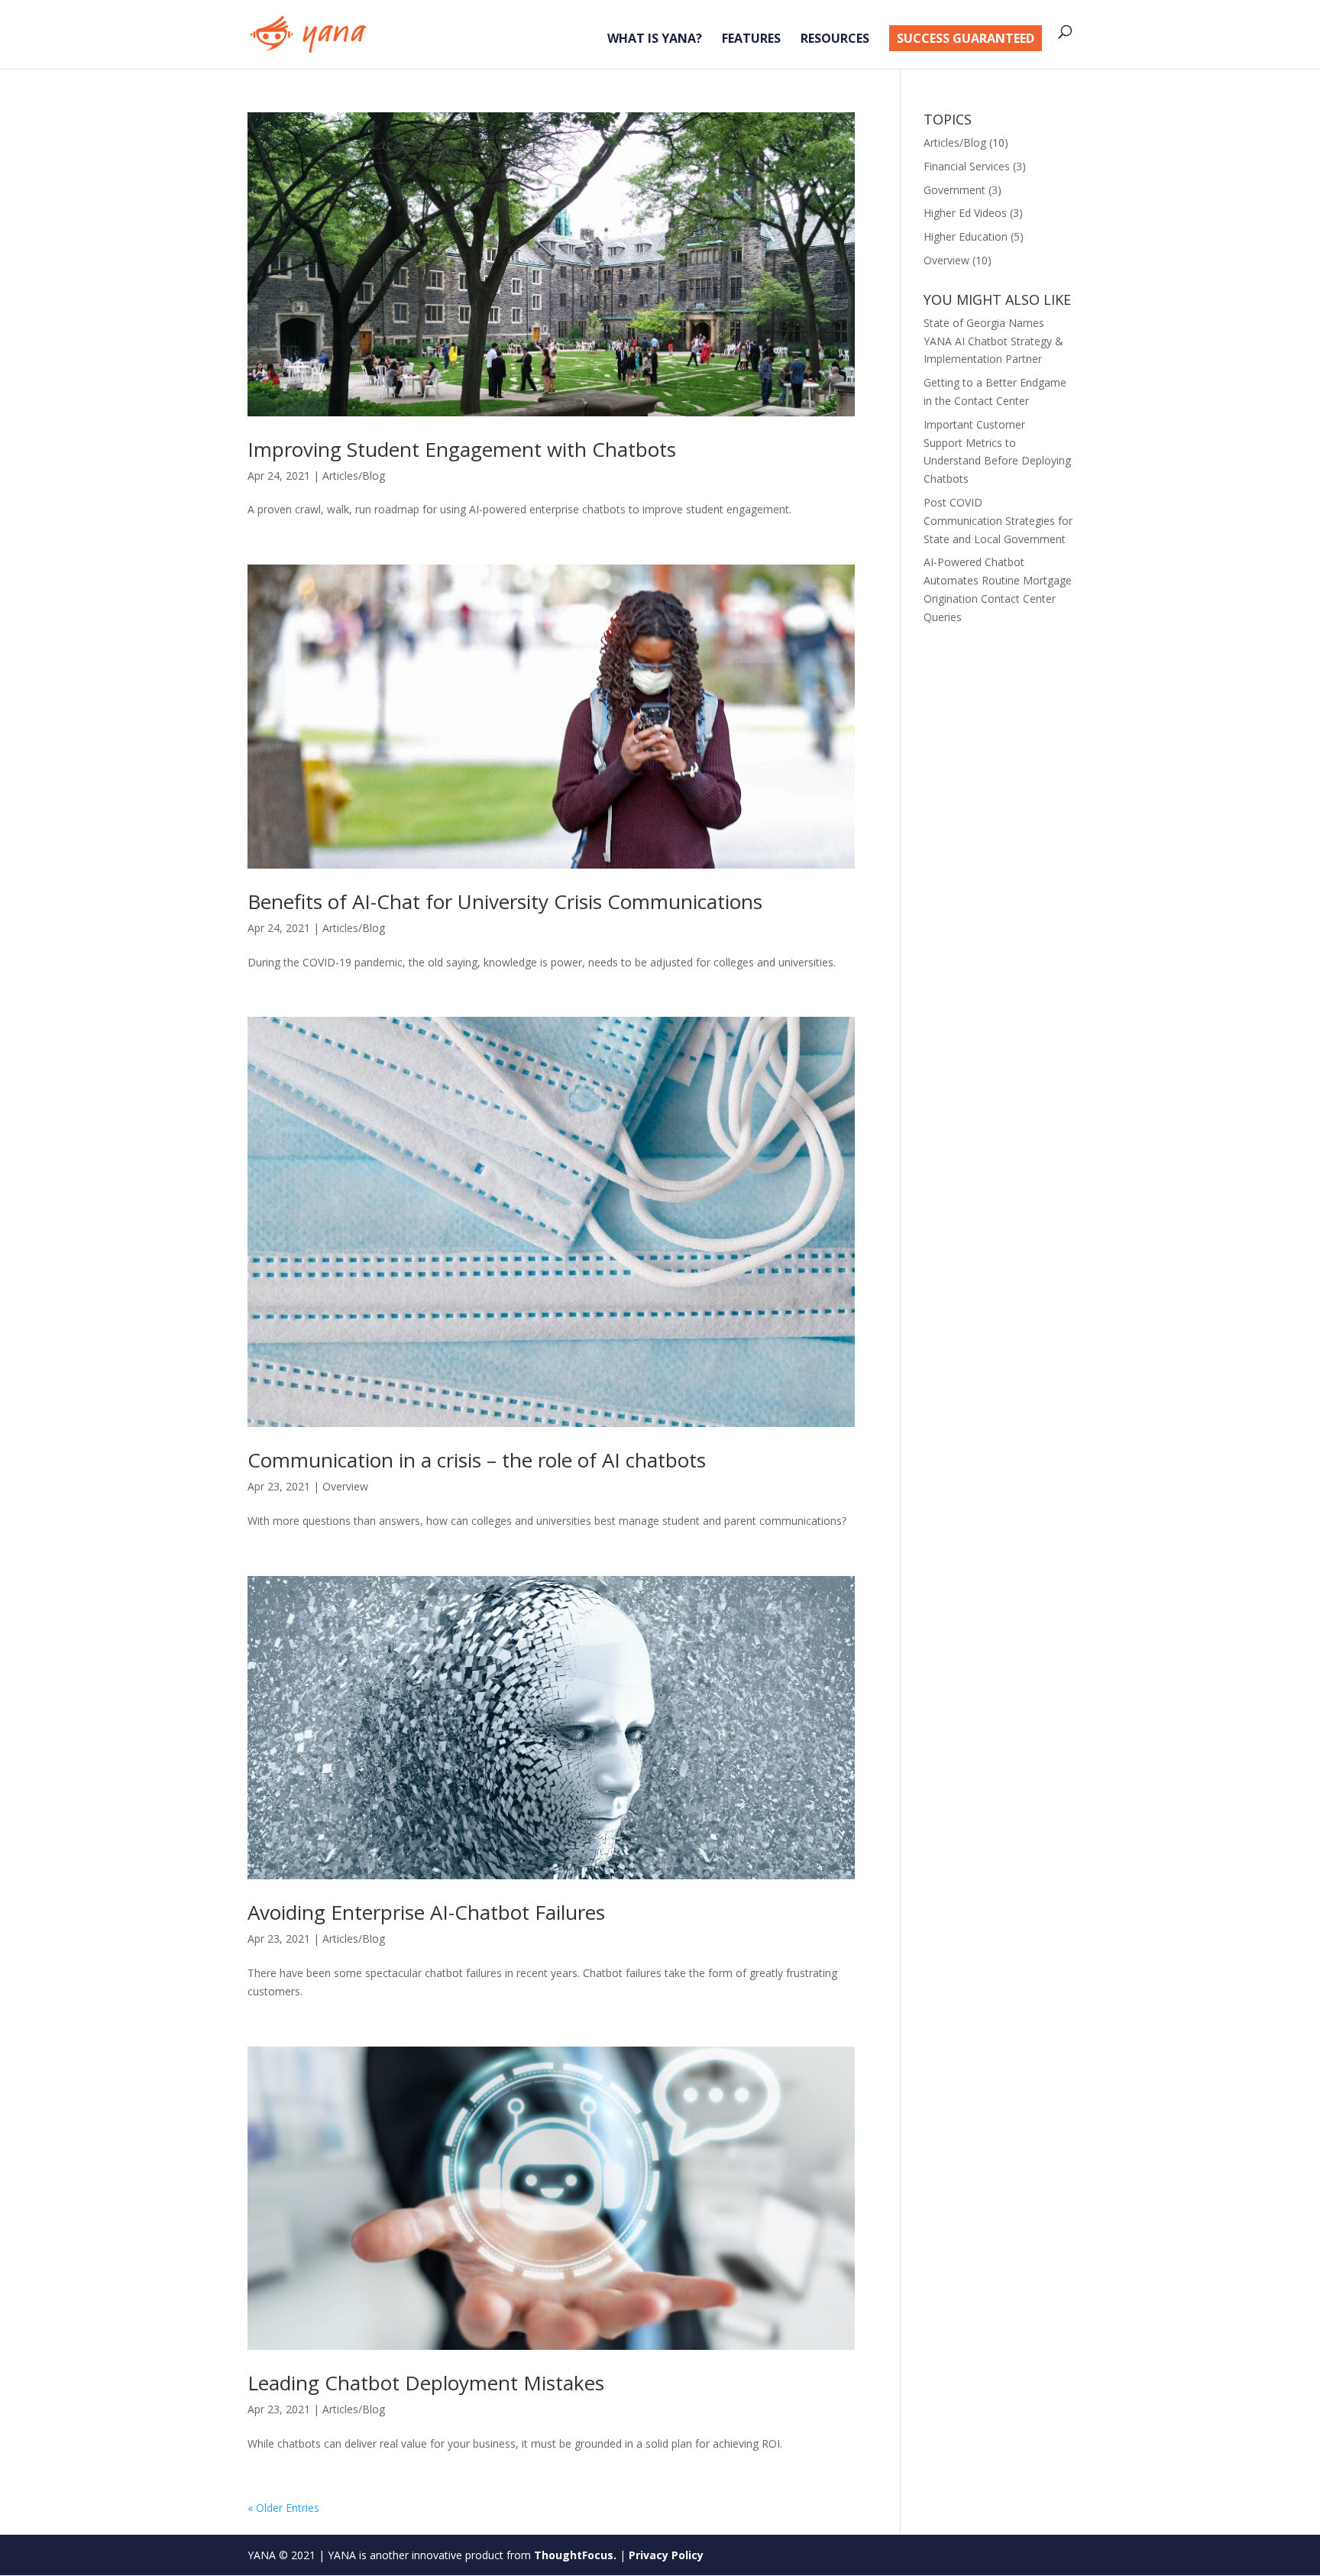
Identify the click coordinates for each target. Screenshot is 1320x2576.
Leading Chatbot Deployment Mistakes (426, 2383)
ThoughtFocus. (575, 2555)
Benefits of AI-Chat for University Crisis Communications (505, 901)
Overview (345, 1486)
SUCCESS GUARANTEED (966, 38)
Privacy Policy (666, 2555)
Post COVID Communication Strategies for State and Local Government (998, 521)
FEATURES (751, 40)
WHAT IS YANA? (655, 40)
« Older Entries (283, 2508)
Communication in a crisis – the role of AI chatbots (477, 1460)
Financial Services (967, 166)
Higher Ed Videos (965, 213)
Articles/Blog (354, 476)
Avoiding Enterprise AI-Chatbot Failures (426, 1912)
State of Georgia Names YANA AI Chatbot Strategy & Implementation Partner (993, 341)
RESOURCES (835, 40)
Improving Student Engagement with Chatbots (462, 449)
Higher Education (966, 236)
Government (954, 190)
